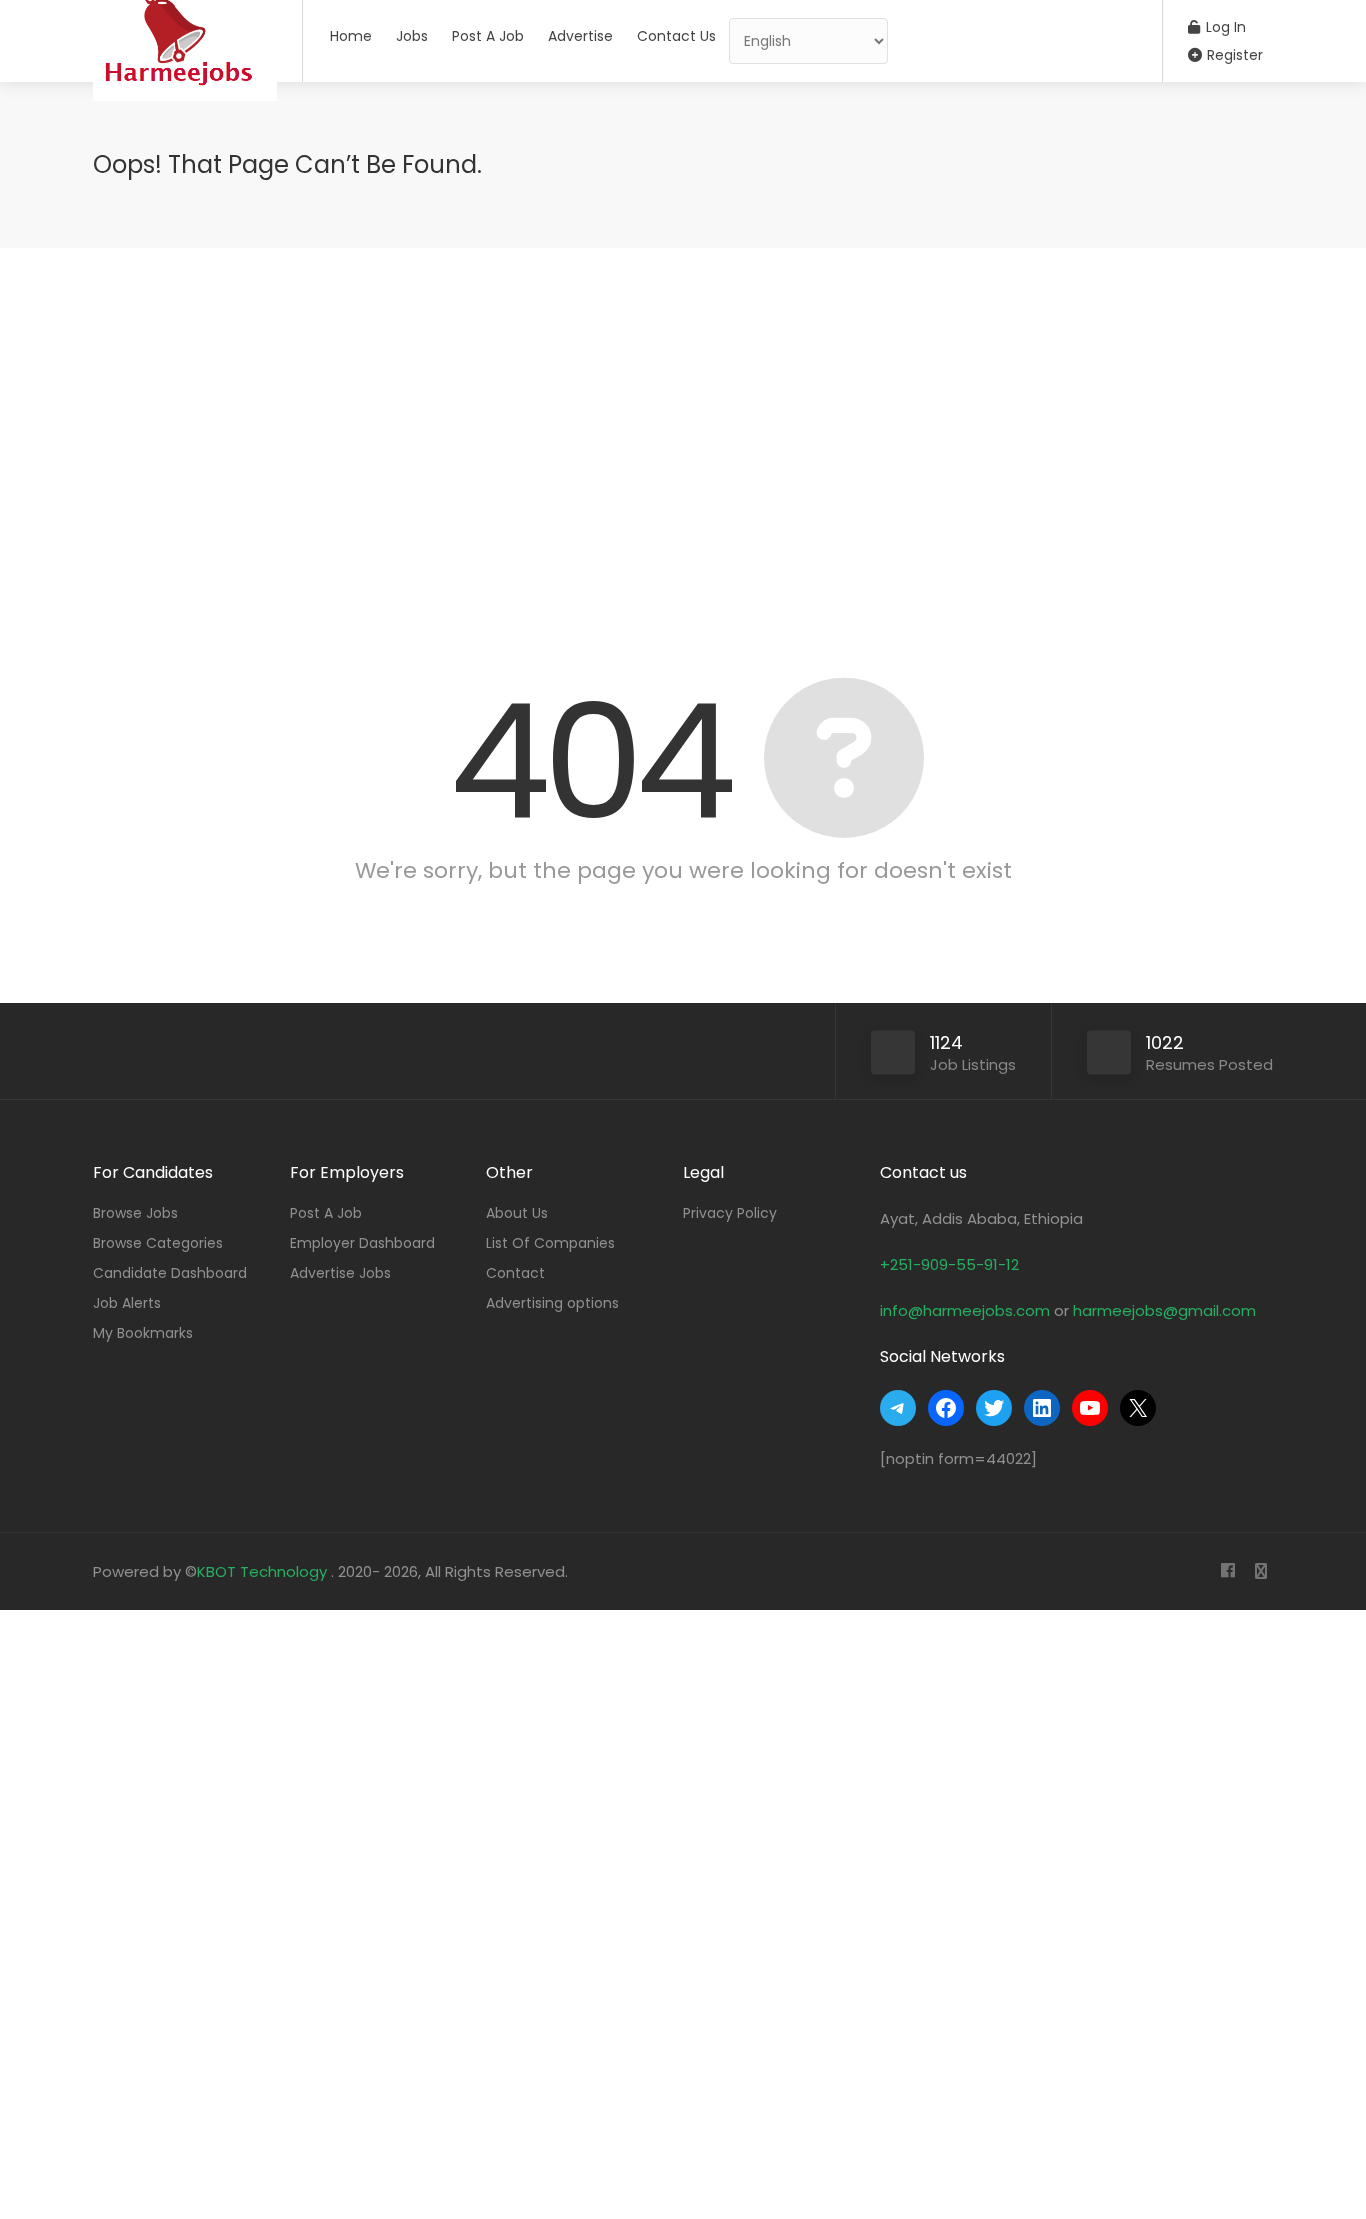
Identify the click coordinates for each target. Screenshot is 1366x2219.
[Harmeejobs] (185, 114)
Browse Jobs (135, 1213)
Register (1233, 55)
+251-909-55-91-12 (949, 1264)
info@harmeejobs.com (965, 1310)
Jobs (412, 36)
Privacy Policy (730, 1213)
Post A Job (488, 36)
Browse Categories (158, 1243)
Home (351, 36)
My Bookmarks (143, 1333)
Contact (515, 1273)
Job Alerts (127, 1303)
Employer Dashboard (362, 1243)
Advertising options (552, 1303)
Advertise (580, 36)
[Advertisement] (683, 438)
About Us (517, 1213)
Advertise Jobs (340, 1273)
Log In (1224, 27)
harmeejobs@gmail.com (1164, 1310)
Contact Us (676, 36)
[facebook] (1227, 1571)
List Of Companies (550, 1243)
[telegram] (1260, 1571)
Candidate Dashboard (170, 1273)
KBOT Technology (264, 1571)
